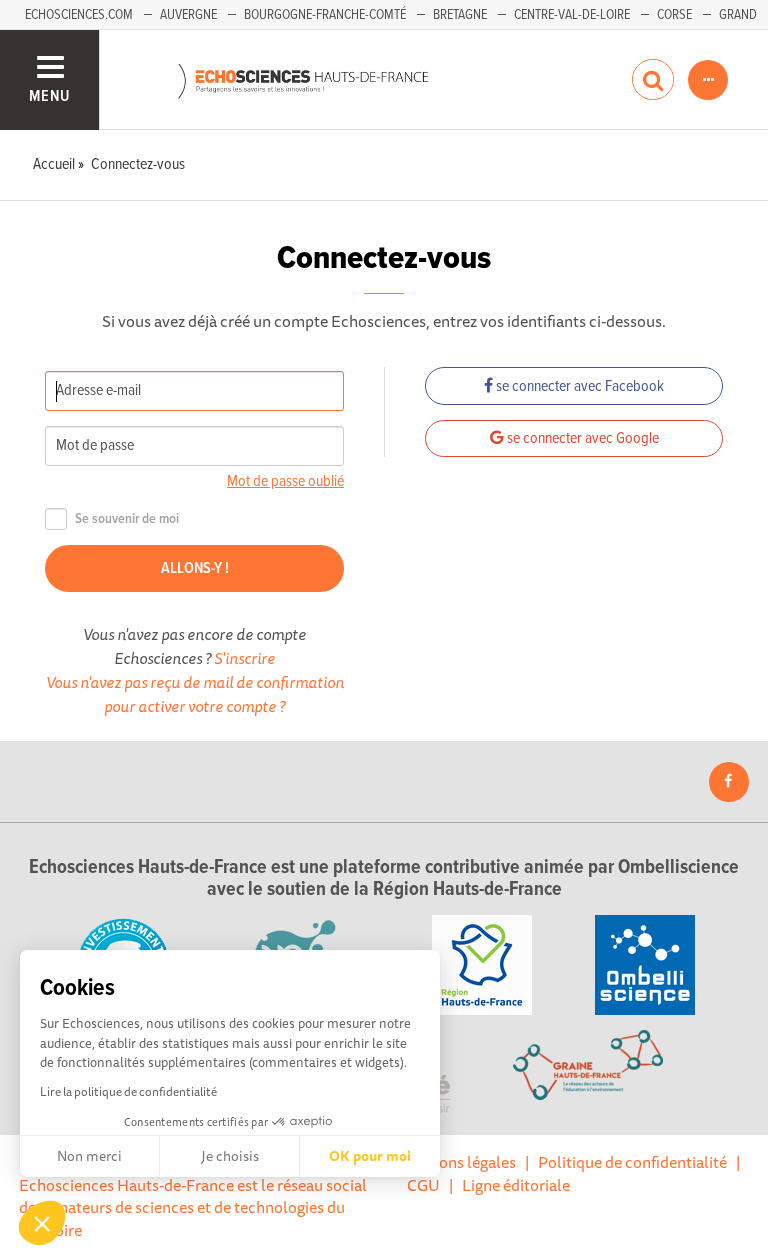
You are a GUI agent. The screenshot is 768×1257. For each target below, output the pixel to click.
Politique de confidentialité (632, 1162)
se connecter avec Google (581, 438)
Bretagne (460, 15)
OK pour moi (370, 1156)
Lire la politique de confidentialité (128, 1091)
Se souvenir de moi (127, 519)
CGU (423, 1185)
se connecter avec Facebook (578, 386)
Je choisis (230, 1156)
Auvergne (188, 15)
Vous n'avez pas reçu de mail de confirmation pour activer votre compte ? (195, 694)
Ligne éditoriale (516, 1185)
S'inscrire (244, 658)
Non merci (89, 1156)
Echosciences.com (79, 15)
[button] (42, 1223)
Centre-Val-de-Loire (572, 15)
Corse (674, 15)
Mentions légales (457, 1162)
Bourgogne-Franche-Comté (325, 15)
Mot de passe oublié (285, 481)
